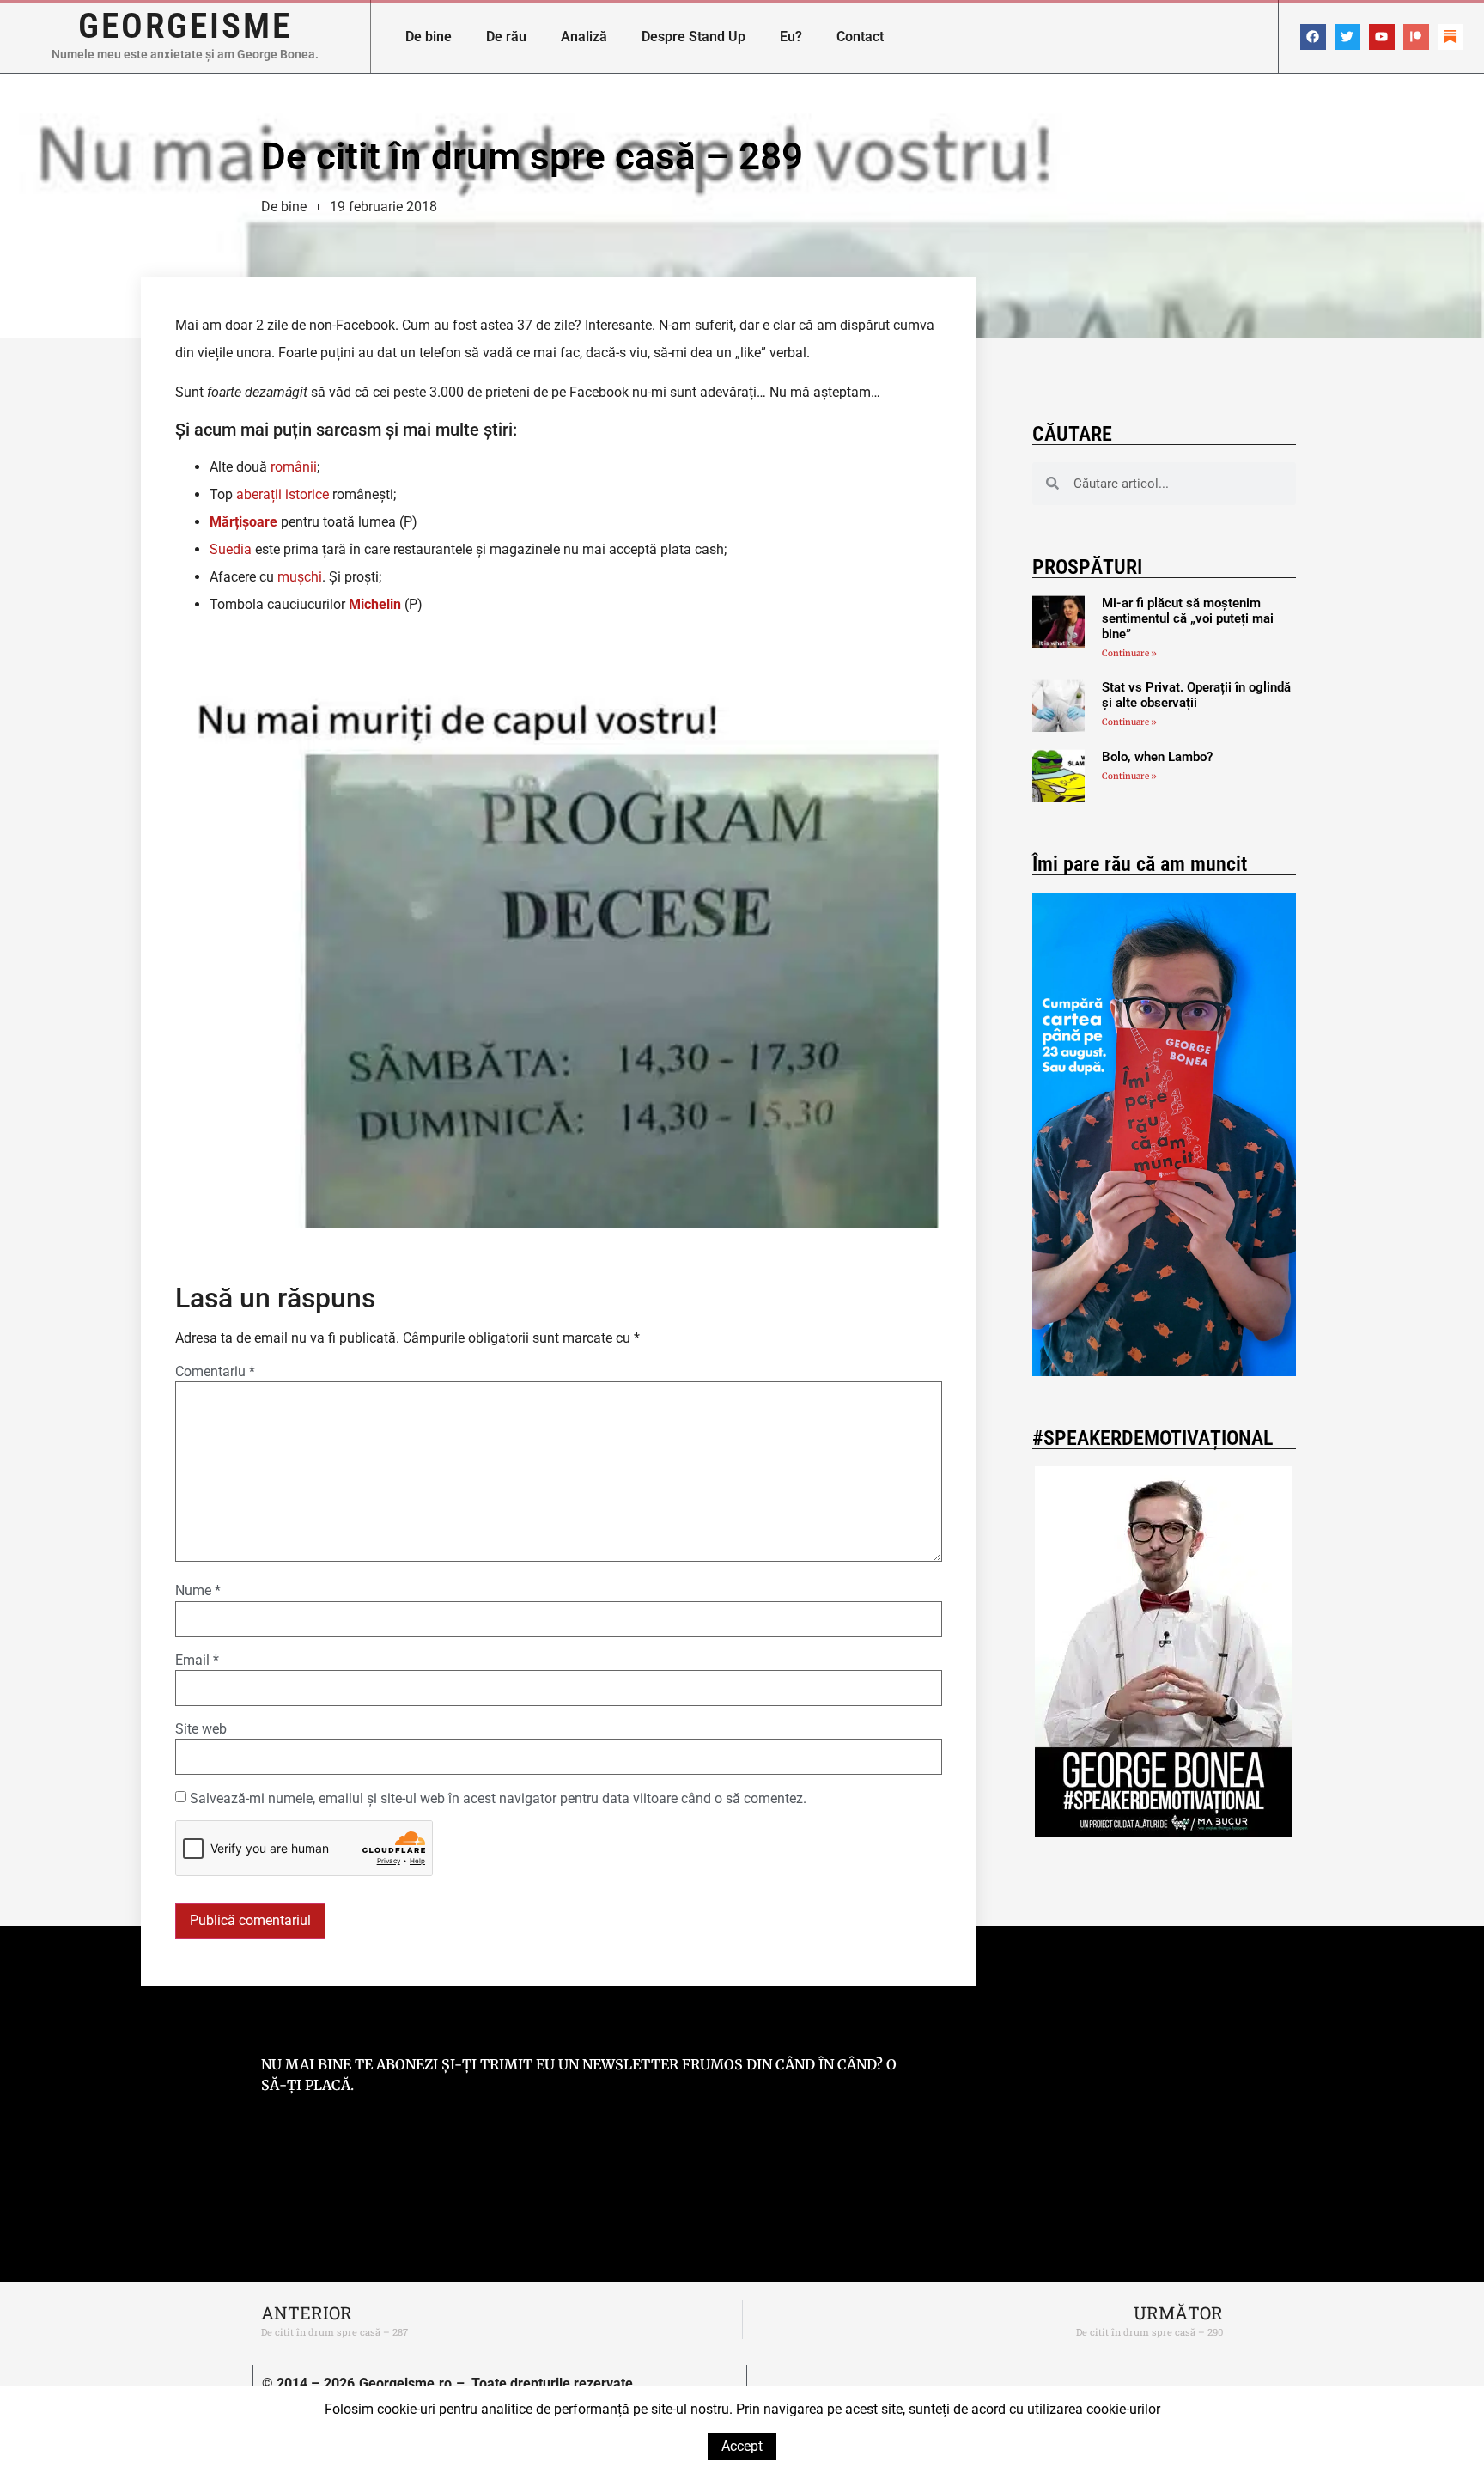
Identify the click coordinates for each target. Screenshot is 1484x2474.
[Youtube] (1382, 37)
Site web (201, 1729)
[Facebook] (1313, 37)
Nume (198, 1591)
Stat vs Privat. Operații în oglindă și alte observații (1196, 695)
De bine (429, 37)
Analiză (584, 37)
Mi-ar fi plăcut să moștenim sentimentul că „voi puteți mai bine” (1188, 618)
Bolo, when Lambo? (1157, 757)
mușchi (300, 577)
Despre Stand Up (693, 37)
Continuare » (1129, 653)
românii (294, 467)
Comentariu (215, 1372)
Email (197, 1661)
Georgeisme (185, 26)
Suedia (231, 549)
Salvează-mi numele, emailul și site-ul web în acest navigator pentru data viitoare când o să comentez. (498, 1799)
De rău (506, 37)
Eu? (791, 37)
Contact (860, 37)
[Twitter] (1347, 37)
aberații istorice (283, 494)
